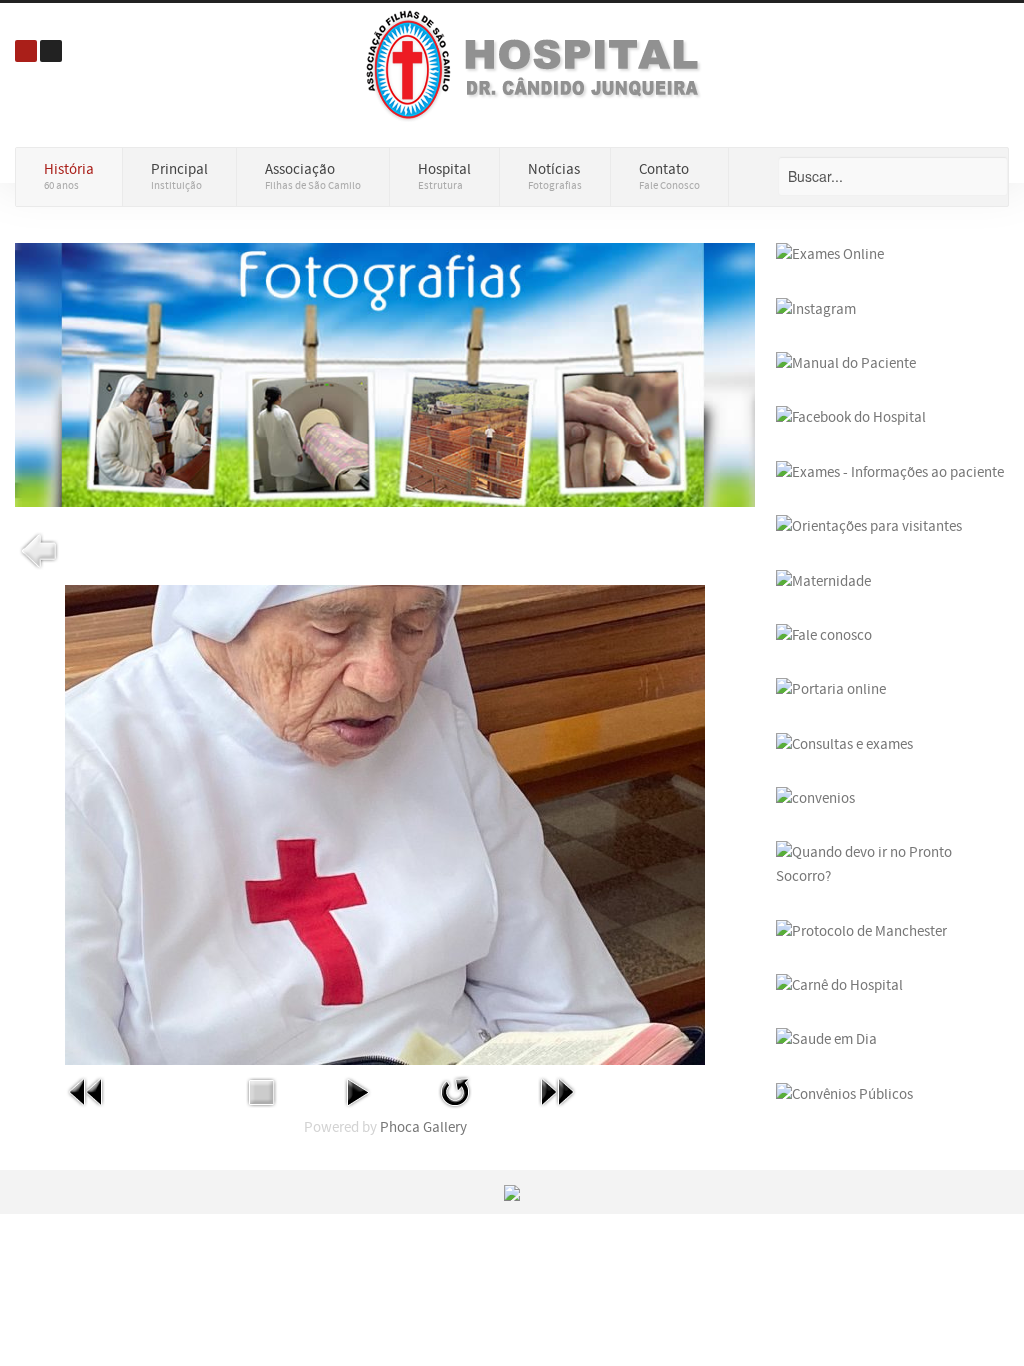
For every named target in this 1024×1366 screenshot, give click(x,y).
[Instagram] (816, 308)
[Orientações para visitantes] (869, 526)
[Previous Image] (87, 1091)
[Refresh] (455, 1091)
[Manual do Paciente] (846, 363)
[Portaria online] (831, 689)
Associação (313, 176)
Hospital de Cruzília (538, 64)
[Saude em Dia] (826, 1039)
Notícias (555, 176)
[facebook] (851, 417)
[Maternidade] (823, 580)
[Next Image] (557, 1091)
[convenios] (815, 798)
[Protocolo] (861, 930)
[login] (26, 51)
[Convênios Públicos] (844, 1093)
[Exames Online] (830, 254)
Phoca (400, 1127)
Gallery (445, 1127)
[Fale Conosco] (824, 635)
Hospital (444, 176)
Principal (179, 176)
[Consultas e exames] (844, 743)
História (69, 176)
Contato (669, 176)
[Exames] (890, 472)
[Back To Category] (39, 550)
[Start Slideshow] (357, 1091)
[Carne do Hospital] (839, 985)
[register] (51, 51)
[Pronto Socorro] (892, 864)
